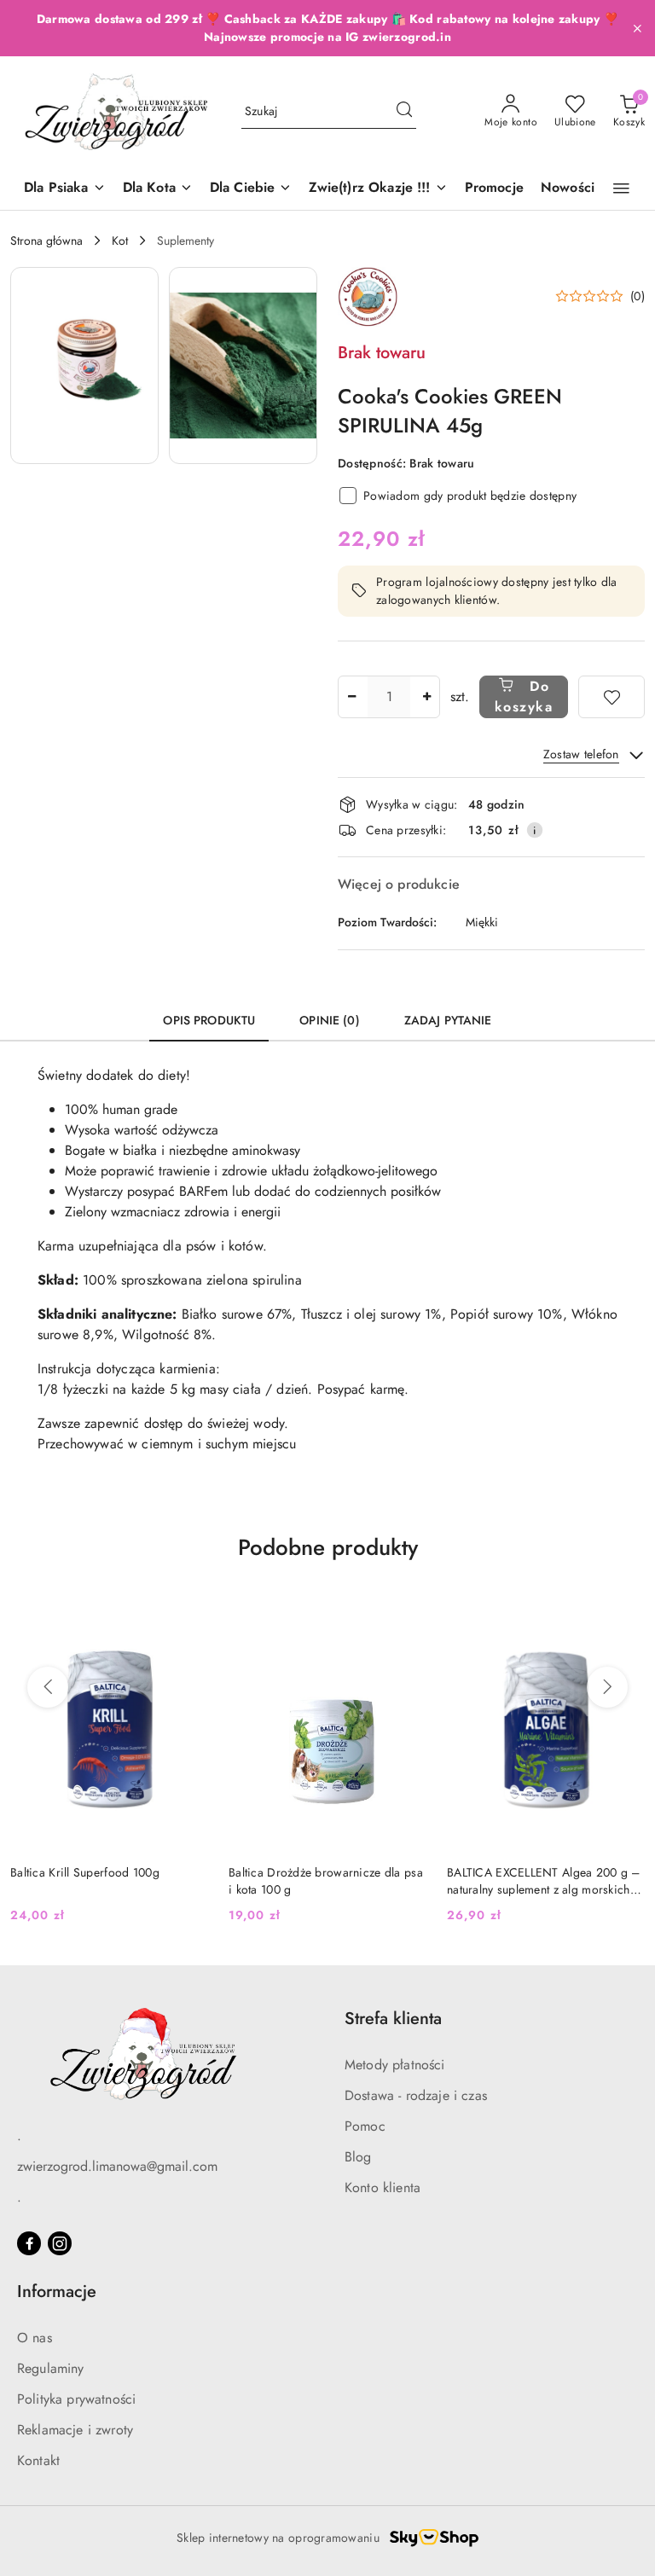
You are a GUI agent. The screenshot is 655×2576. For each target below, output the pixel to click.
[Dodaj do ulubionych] (612, 697)
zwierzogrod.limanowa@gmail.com (117, 2166)
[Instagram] (60, 2243)
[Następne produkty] (607, 1687)
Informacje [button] (57, 2292)
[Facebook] (29, 2243)
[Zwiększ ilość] (426, 697)
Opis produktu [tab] (209, 1020)
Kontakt (38, 2460)
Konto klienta (383, 2187)
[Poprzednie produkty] (48, 1687)
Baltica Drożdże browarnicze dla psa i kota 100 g (107, 1881)
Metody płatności (395, 2065)
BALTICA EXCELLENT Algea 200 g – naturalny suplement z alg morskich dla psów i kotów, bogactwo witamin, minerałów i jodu (327, 1881)
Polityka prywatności (76, 2399)
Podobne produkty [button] (328, 1547)
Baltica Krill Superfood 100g (522, 1872)
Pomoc (365, 2126)
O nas (35, 2338)
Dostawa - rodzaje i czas (416, 2095)
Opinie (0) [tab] (329, 1020)
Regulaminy (51, 2368)
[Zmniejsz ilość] (351, 697)
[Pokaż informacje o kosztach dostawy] (535, 830)
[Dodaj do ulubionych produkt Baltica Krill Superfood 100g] (625, 1606)
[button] (621, 189)
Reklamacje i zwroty (75, 2430)
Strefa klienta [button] (393, 2019)
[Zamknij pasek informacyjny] (637, 28)
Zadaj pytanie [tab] (448, 1020)
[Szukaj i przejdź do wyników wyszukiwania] (404, 112)
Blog (358, 2157)
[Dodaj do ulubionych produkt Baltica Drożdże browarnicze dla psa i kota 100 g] (188, 1606)
